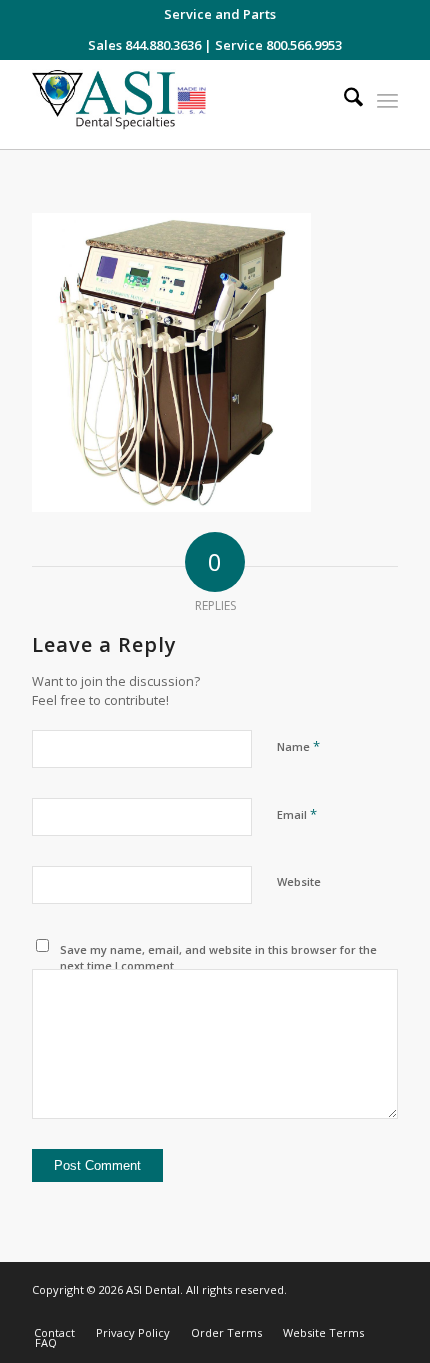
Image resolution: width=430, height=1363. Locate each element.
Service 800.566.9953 (278, 45)
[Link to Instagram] (293, 1312)
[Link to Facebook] (323, 1312)
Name (298, 746)
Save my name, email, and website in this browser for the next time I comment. (218, 958)
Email (297, 814)
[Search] (343, 100)
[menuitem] (220, 14)
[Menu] (387, 100)
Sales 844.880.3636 (144, 45)
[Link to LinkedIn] (353, 1312)
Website (299, 881)
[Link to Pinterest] (383, 1312)
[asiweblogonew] (178, 104)
